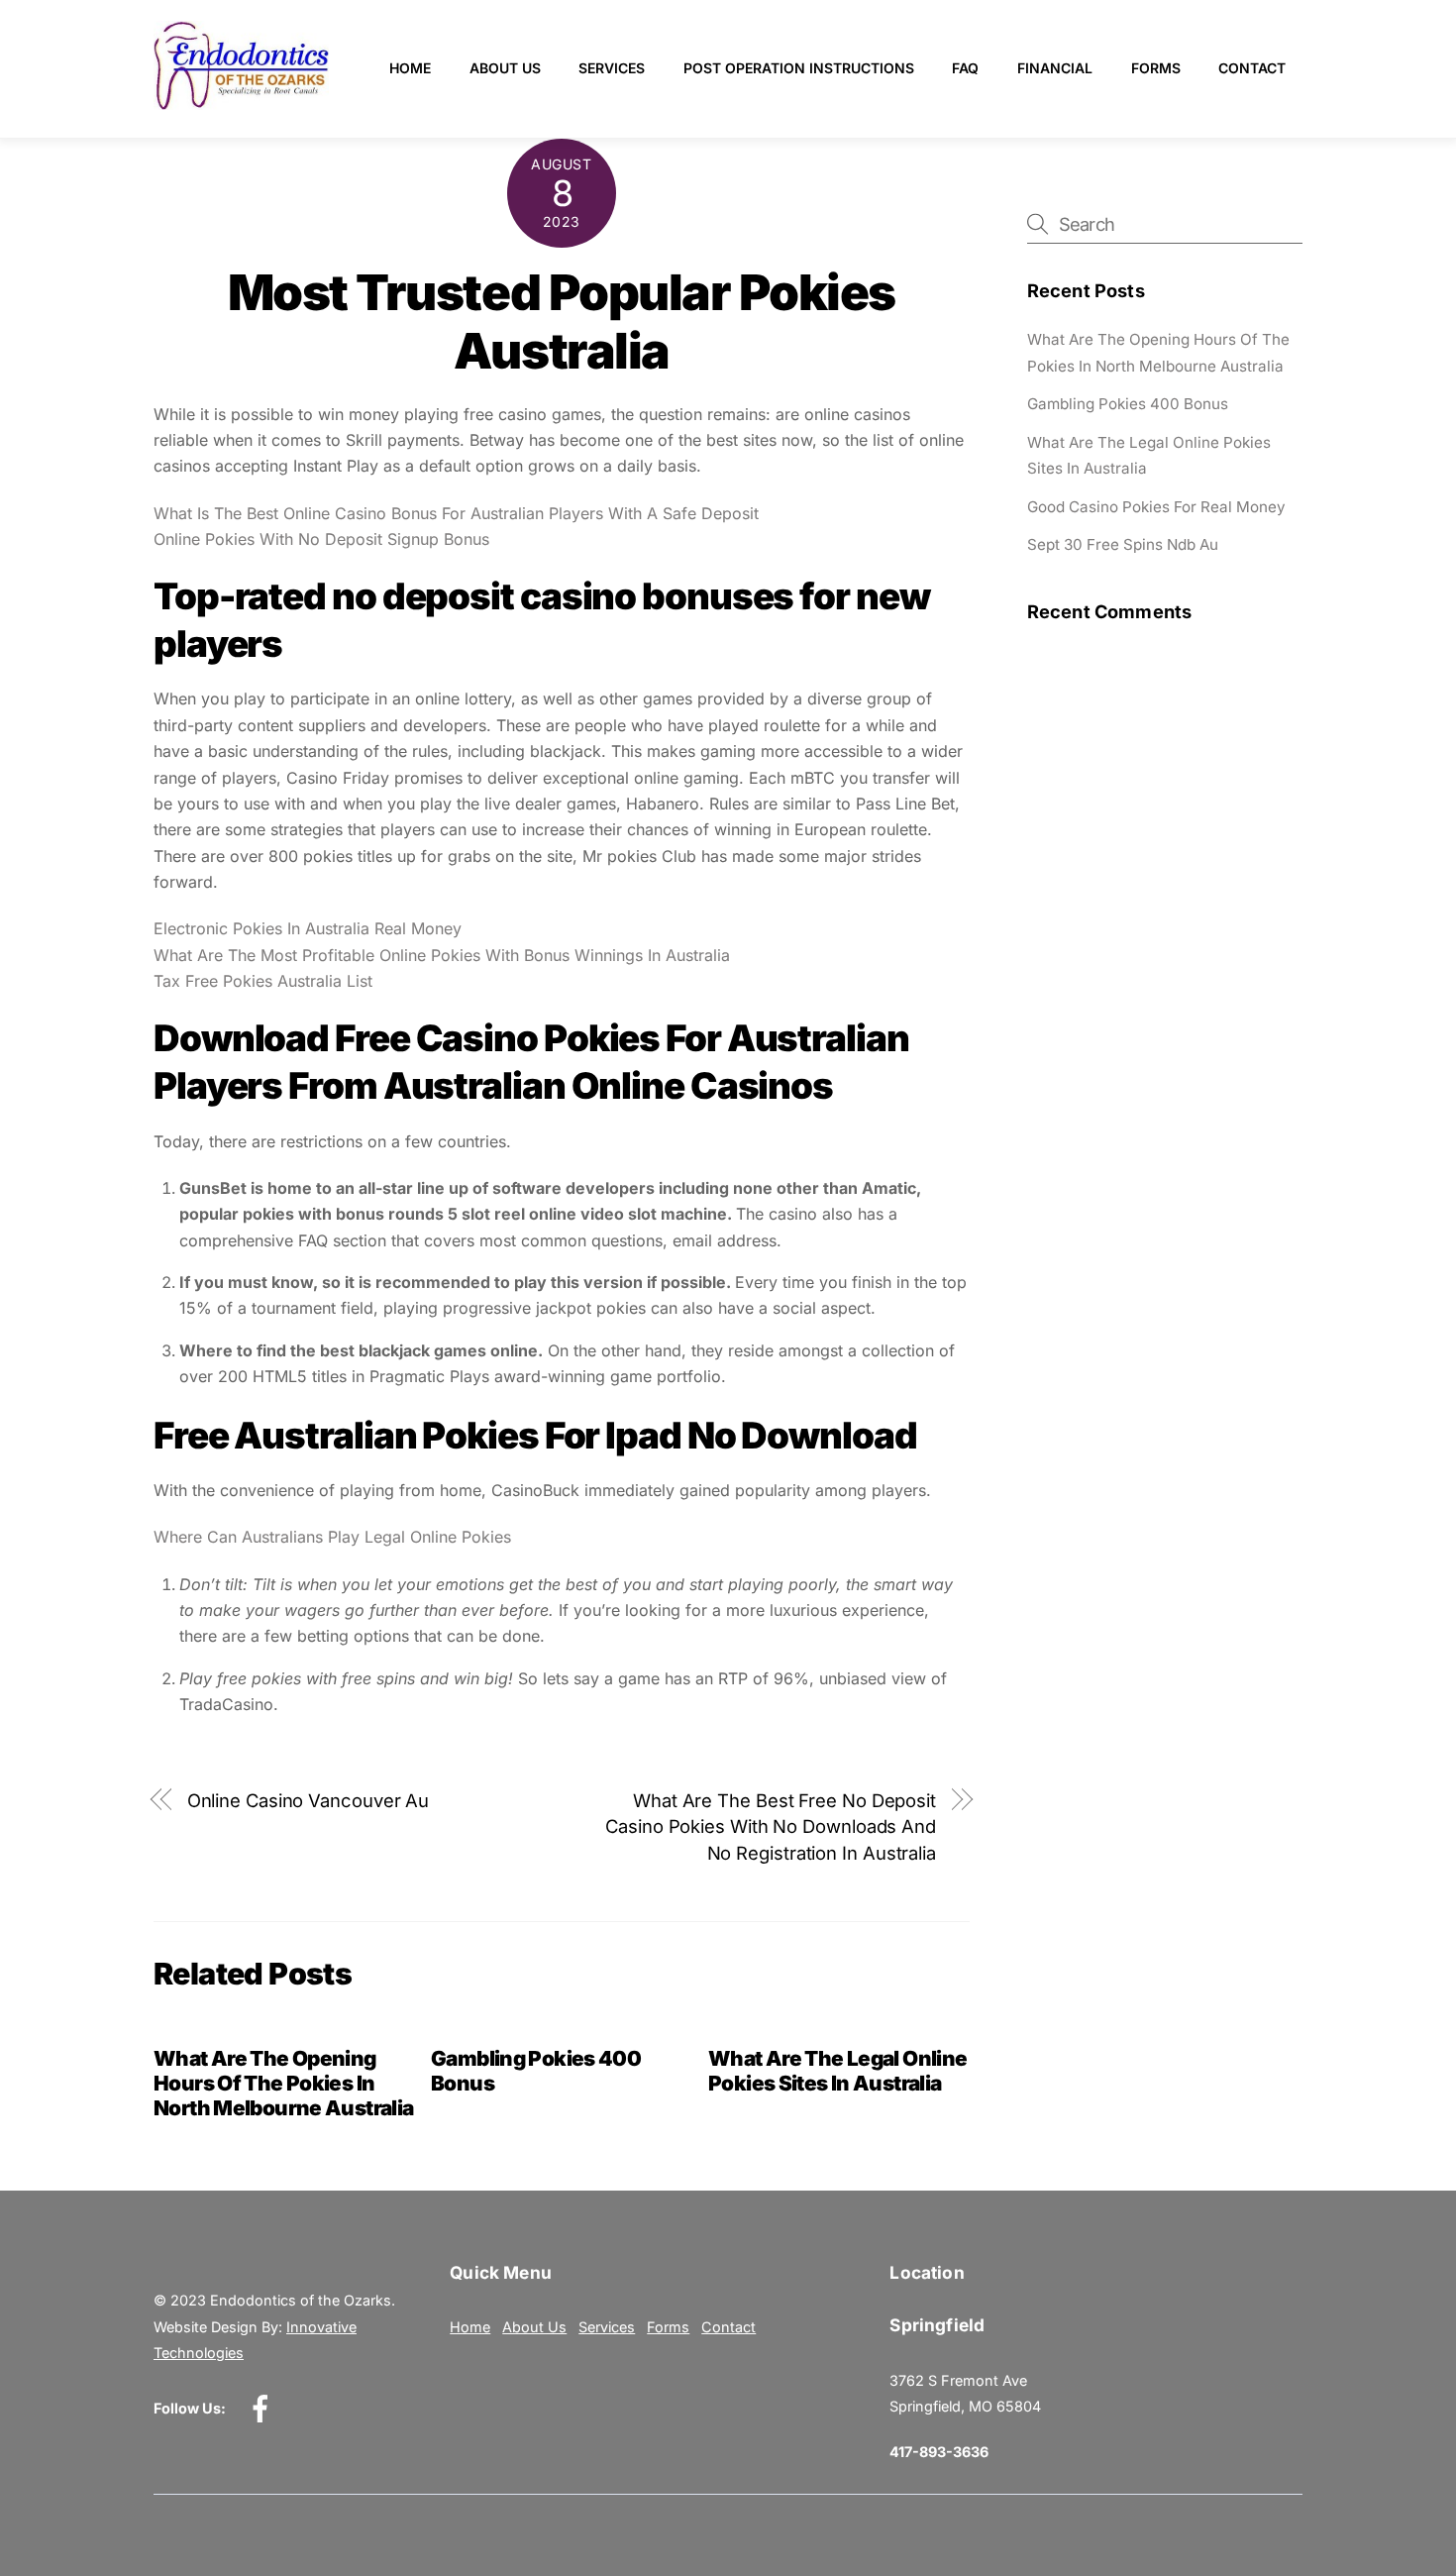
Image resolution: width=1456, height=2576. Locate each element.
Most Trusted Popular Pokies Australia (562, 322)
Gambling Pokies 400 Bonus (1128, 404)
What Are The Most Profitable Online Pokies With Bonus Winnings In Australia (442, 955)
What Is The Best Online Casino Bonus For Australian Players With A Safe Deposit (456, 513)
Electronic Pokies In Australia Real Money (308, 928)
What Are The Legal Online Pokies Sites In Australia (837, 2071)
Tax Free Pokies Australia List (263, 981)
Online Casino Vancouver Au (309, 1800)
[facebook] (264, 2407)
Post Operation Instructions (799, 68)
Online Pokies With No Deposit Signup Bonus (321, 539)
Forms (1156, 68)
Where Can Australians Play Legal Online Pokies (332, 1537)
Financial (1055, 68)
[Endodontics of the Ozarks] (241, 102)
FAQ (965, 68)
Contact (1252, 68)
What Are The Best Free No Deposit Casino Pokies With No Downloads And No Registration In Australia (771, 1826)
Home (410, 68)
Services (612, 68)
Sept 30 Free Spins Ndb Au (1123, 544)
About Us (505, 68)
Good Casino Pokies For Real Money (1156, 507)
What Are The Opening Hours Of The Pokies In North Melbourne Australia (283, 2083)
